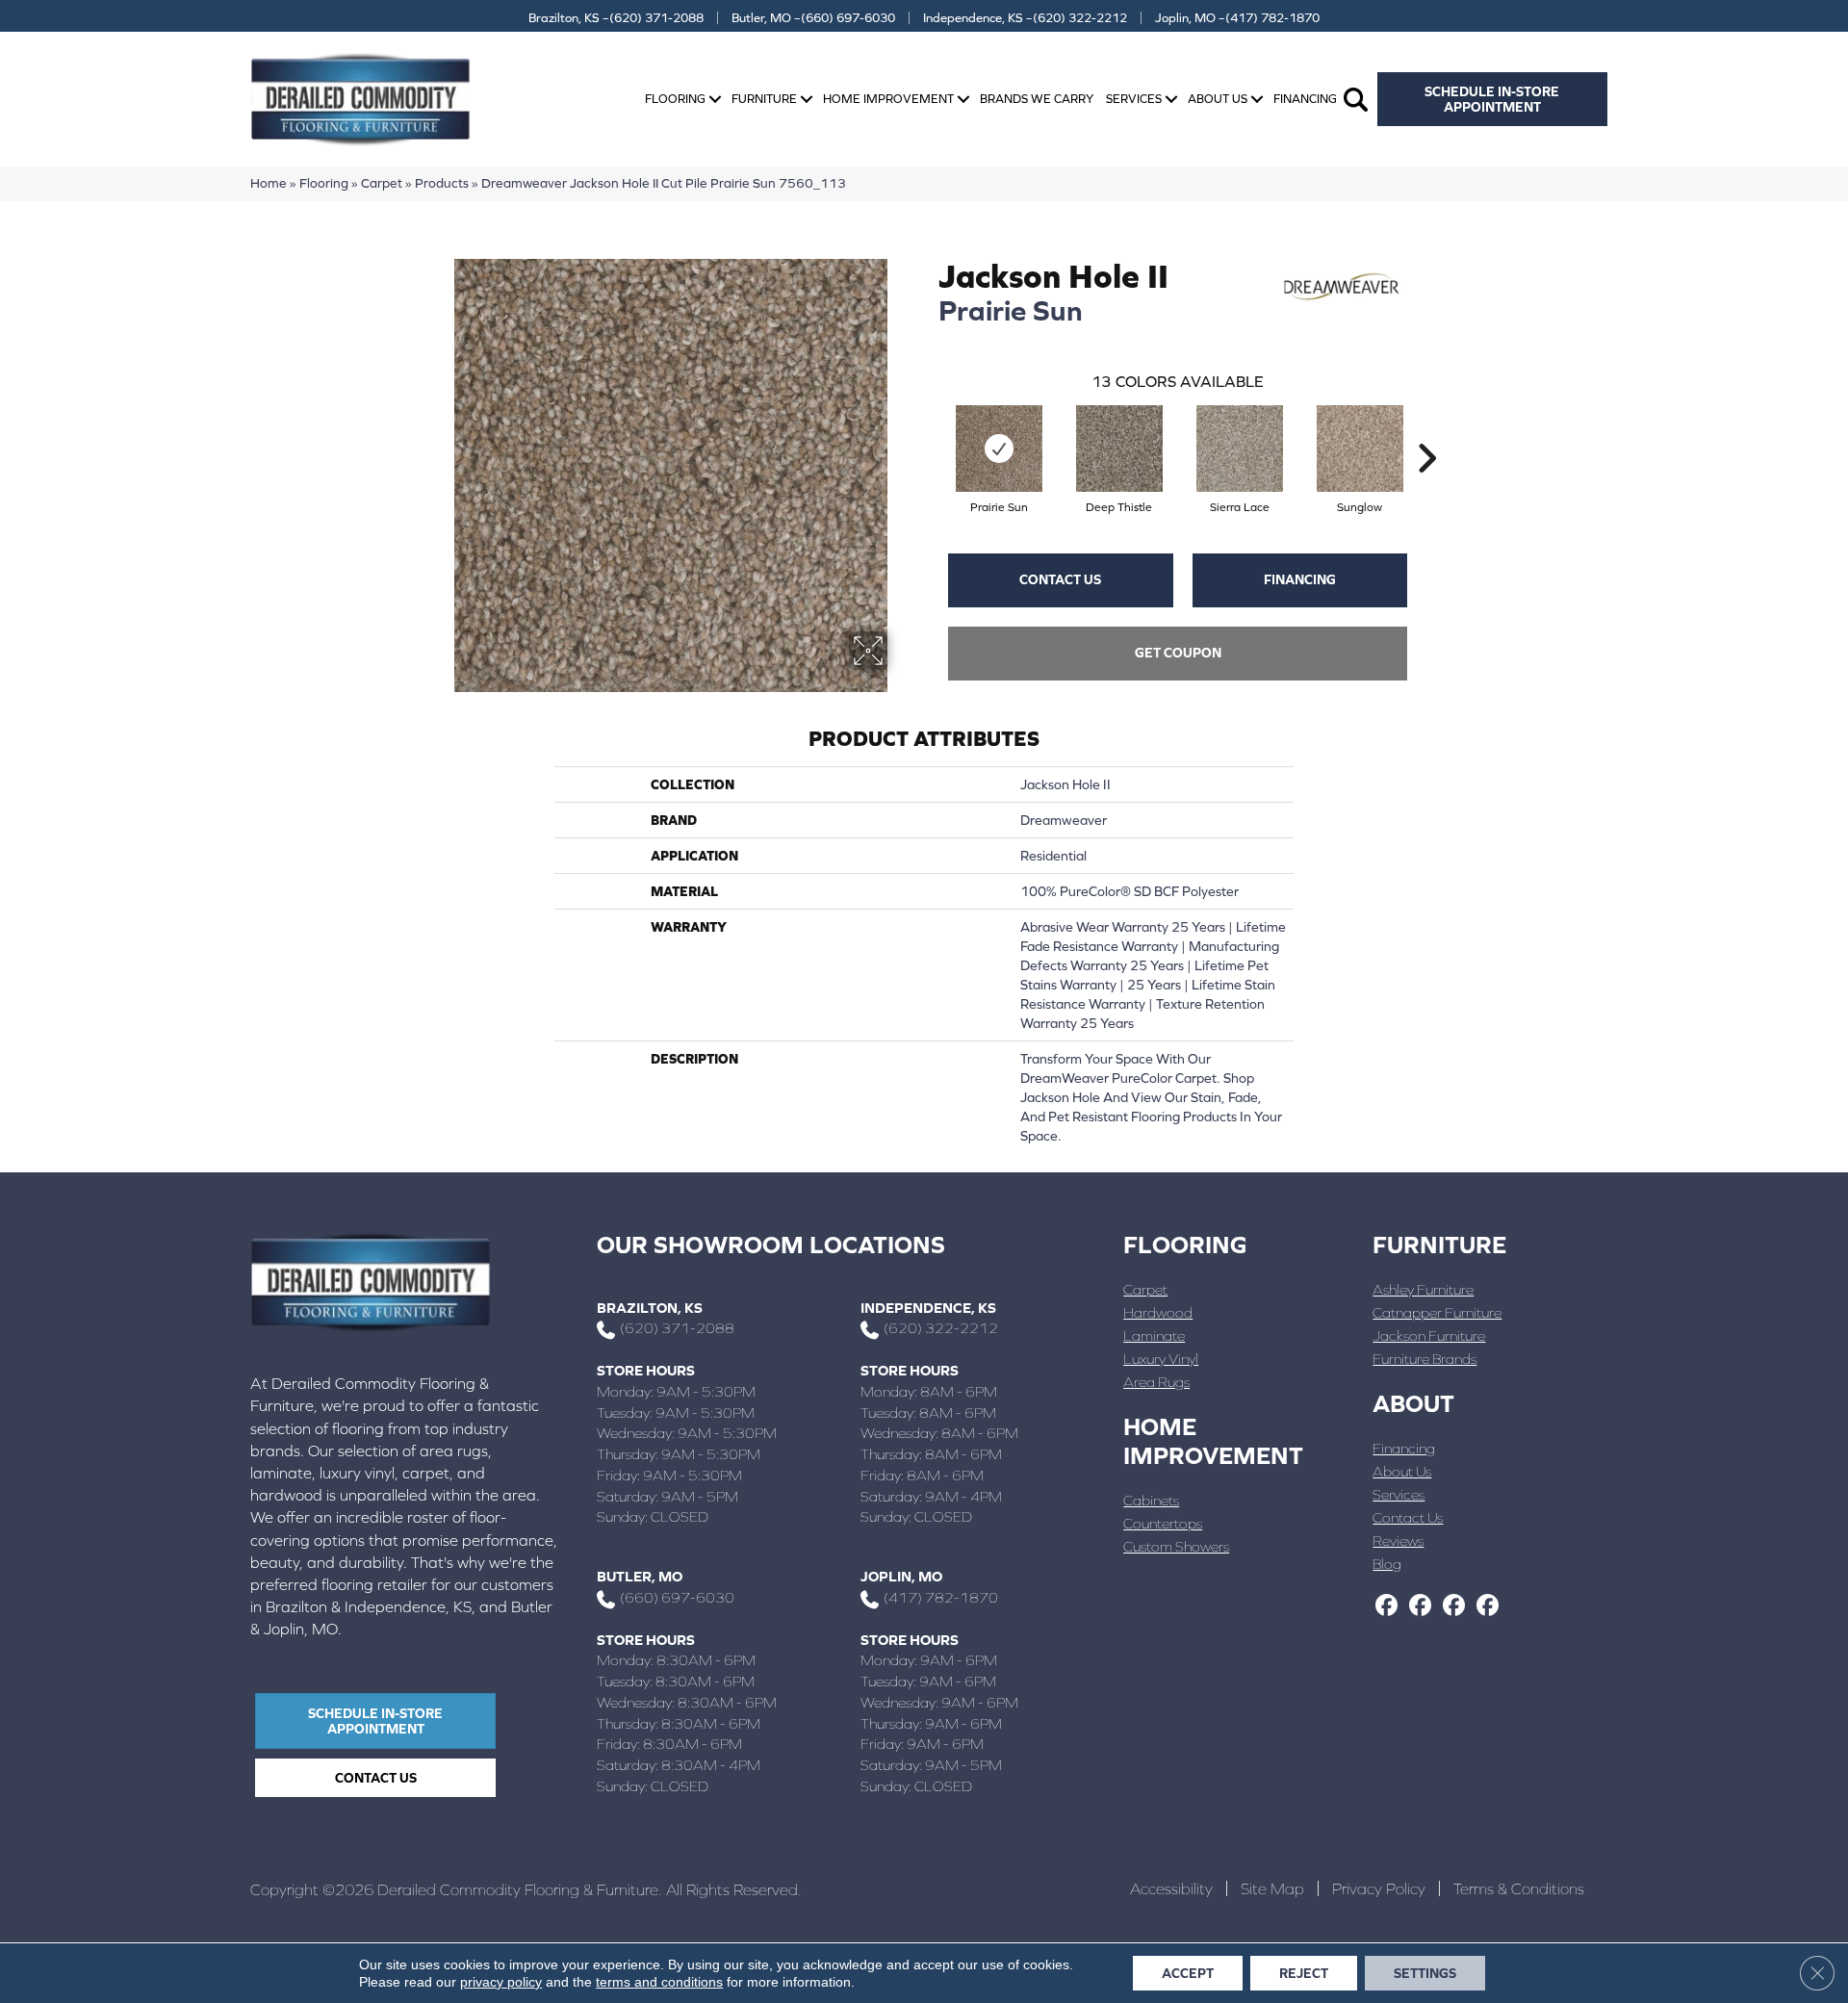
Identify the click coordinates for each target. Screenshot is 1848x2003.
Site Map (1272, 1888)
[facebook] (1386, 1606)
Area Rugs (1156, 1382)
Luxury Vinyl (1161, 1359)
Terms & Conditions (1519, 1888)
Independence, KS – (1025, 18)
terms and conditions (659, 1982)
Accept (1188, 1973)
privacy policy (501, 1982)
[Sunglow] (1360, 449)
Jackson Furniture (1429, 1335)
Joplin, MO (901, 1576)
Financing (1305, 99)
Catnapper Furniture (1437, 1312)
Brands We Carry (1037, 99)
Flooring (675, 99)
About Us (1218, 99)
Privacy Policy (1379, 1888)
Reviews (1398, 1541)
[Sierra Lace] (1240, 449)
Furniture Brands (1424, 1359)
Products (442, 183)
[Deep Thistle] (1119, 449)
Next (1426, 429)
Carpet (382, 183)
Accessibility (1171, 1888)
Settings (1425, 1973)
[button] (715, 100)
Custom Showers (1176, 1546)
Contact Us (1060, 579)
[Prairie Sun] (999, 449)
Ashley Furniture (1423, 1289)
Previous (929, 429)
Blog (1387, 1564)
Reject (1304, 1973)
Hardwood (1158, 1312)
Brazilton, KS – (616, 18)
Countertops (1163, 1523)
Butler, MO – (813, 18)
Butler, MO (640, 1576)
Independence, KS (928, 1308)
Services (1134, 99)
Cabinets (1151, 1500)
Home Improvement (888, 99)
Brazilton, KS (650, 1308)
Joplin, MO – (1237, 18)
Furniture (764, 99)
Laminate (1154, 1335)
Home (269, 183)
